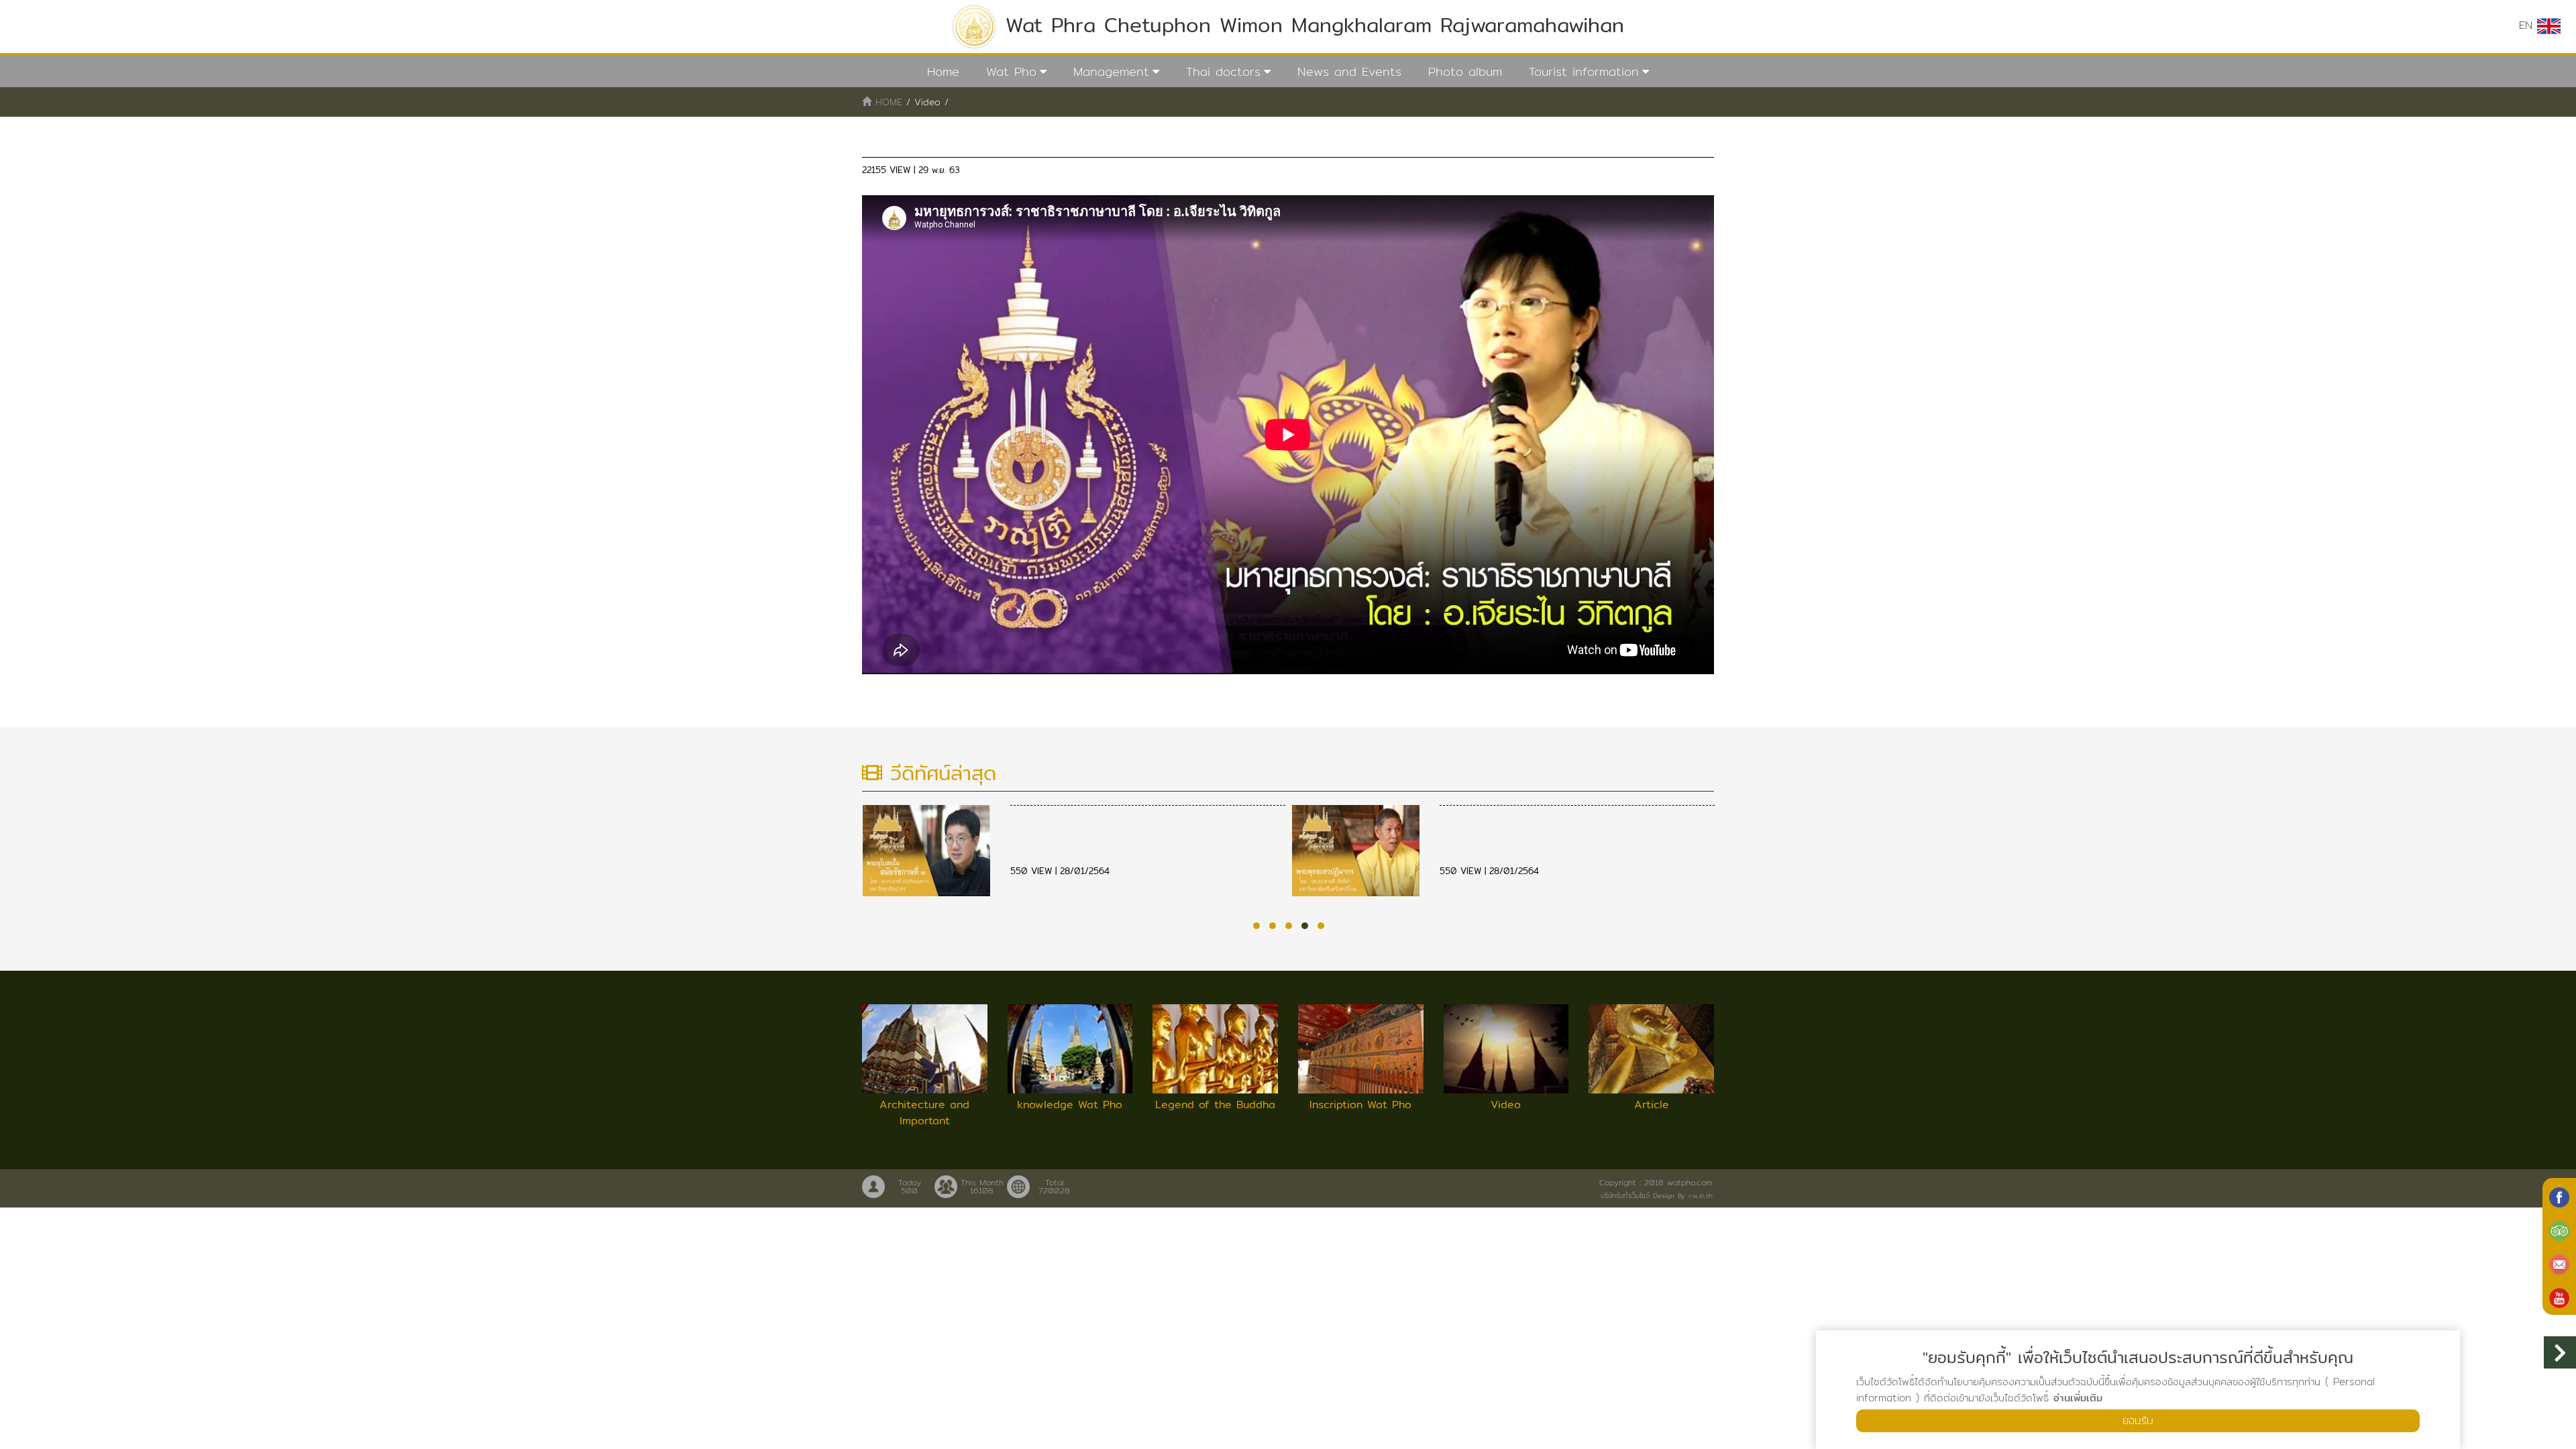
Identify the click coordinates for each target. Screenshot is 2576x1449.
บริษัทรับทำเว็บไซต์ (1625, 1195)
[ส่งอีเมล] (2559, 1263)
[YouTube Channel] (2559, 1297)
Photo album (1465, 71)
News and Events (1349, 71)
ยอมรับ (2138, 1420)
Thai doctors (1223, 71)
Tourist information (1584, 71)
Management (1111, 71)
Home (943, 71)
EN (2528, 25)
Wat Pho (1011, 71)
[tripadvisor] (2559, 1230)
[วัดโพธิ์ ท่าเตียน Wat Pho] (2559, 1196)
